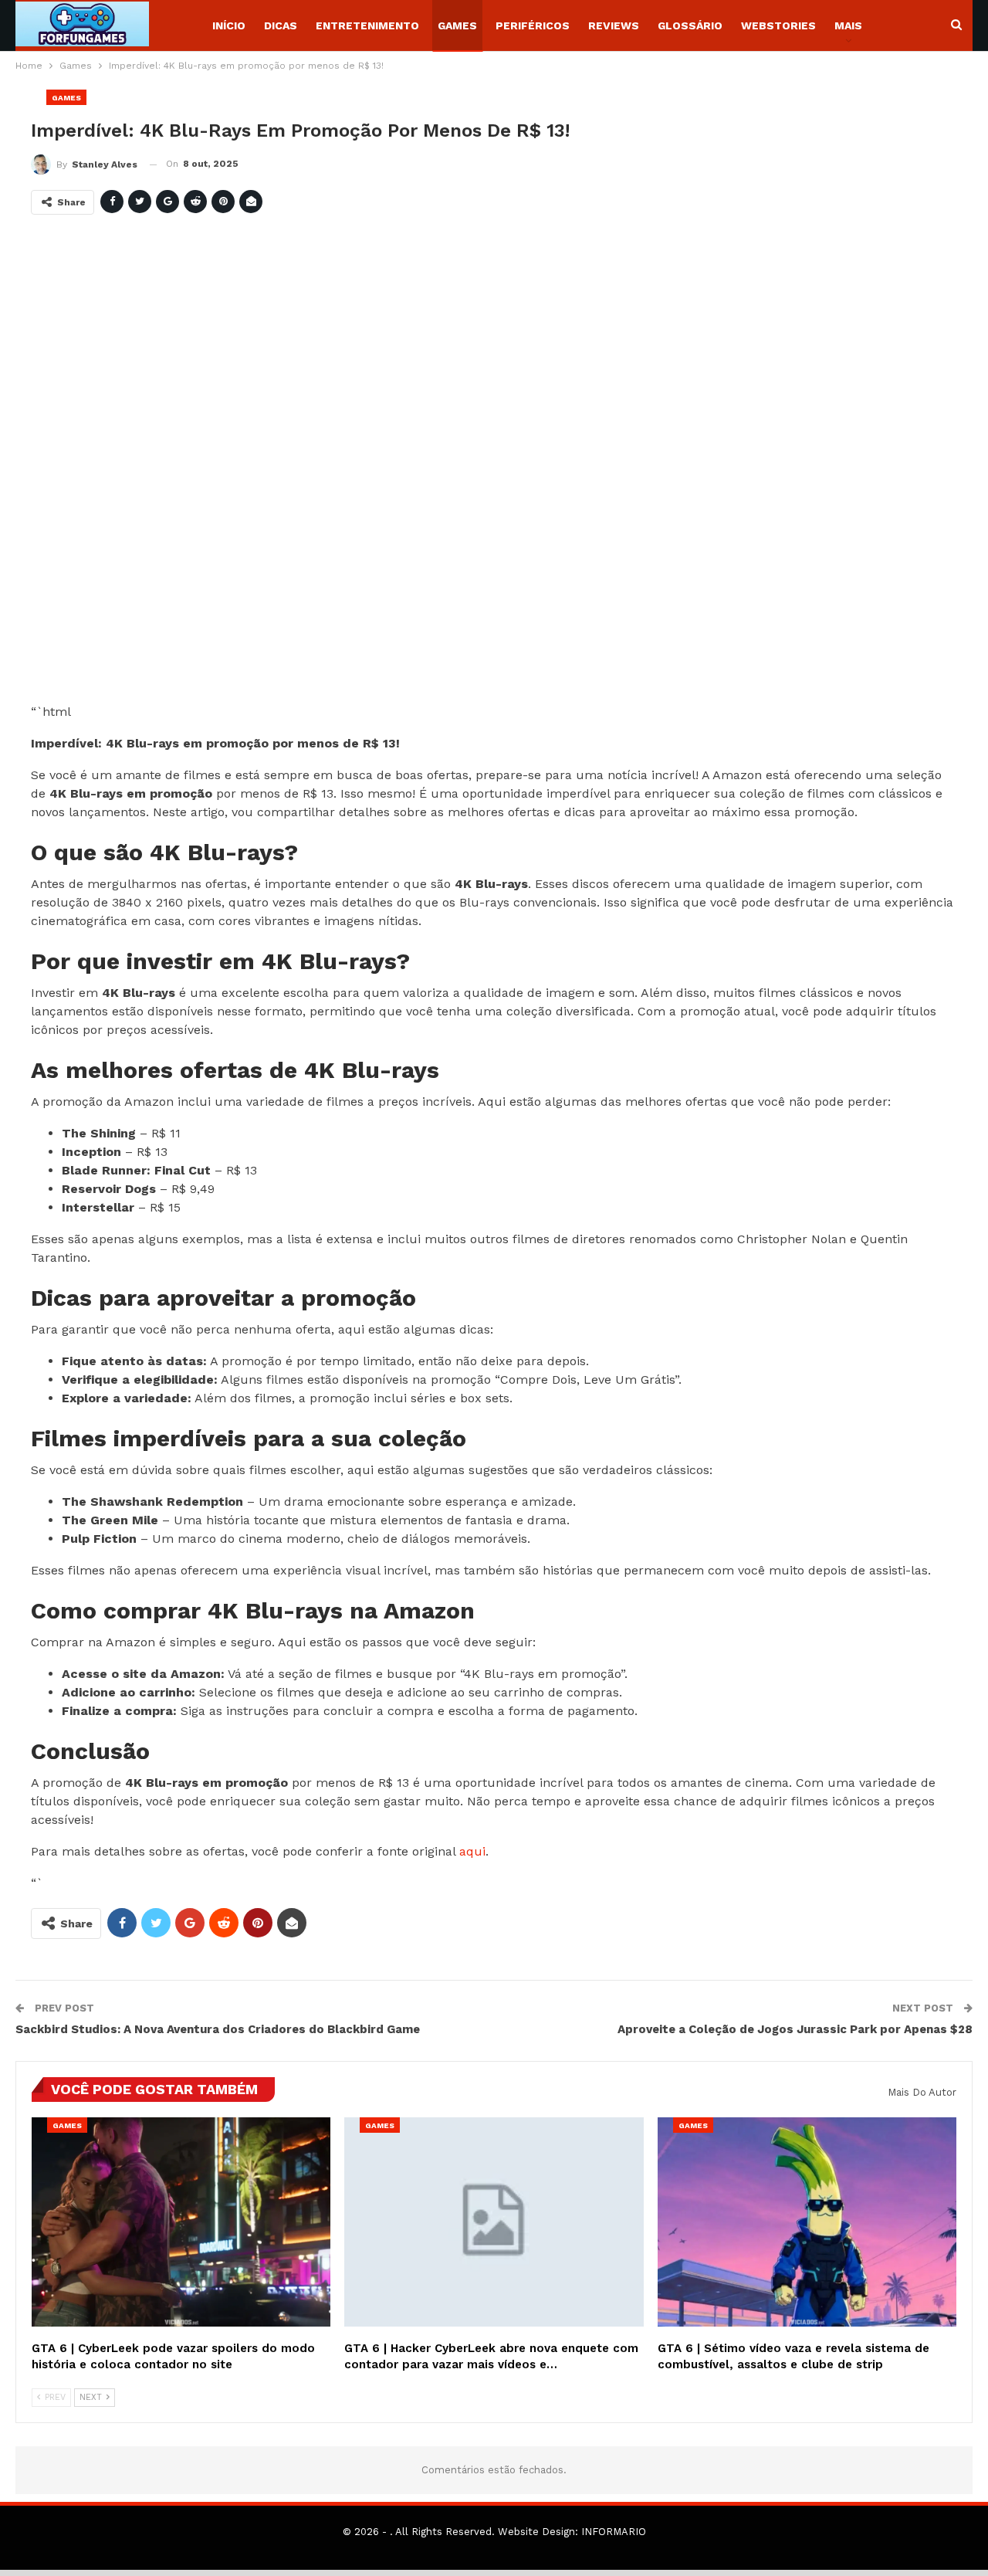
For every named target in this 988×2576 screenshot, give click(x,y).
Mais (848, 25)
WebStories (778, 25)
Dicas (281, 25)
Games (457, 25)
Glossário (690, 25)
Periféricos (533, 25)
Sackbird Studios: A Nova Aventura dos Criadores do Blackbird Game (218, 2029)
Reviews (614, 25)
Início (229, 25)
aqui (472, 1851)
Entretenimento (367, 25)
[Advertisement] (494, 465)
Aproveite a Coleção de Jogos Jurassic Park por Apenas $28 (795, 2029)
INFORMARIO (614, 2532)
